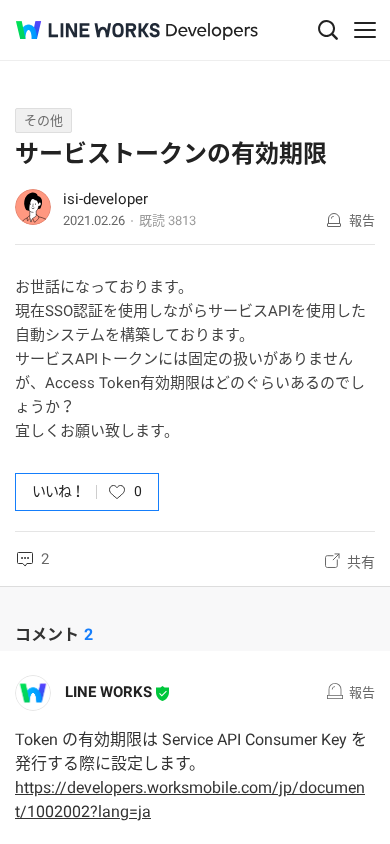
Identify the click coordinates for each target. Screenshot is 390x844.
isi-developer (105, 199)
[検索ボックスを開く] (328, 30)
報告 (362, 220)
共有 (361, 562)
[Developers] (212, 31)
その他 (43, 120)
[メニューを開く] (365, 30)
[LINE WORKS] (88, 30)
